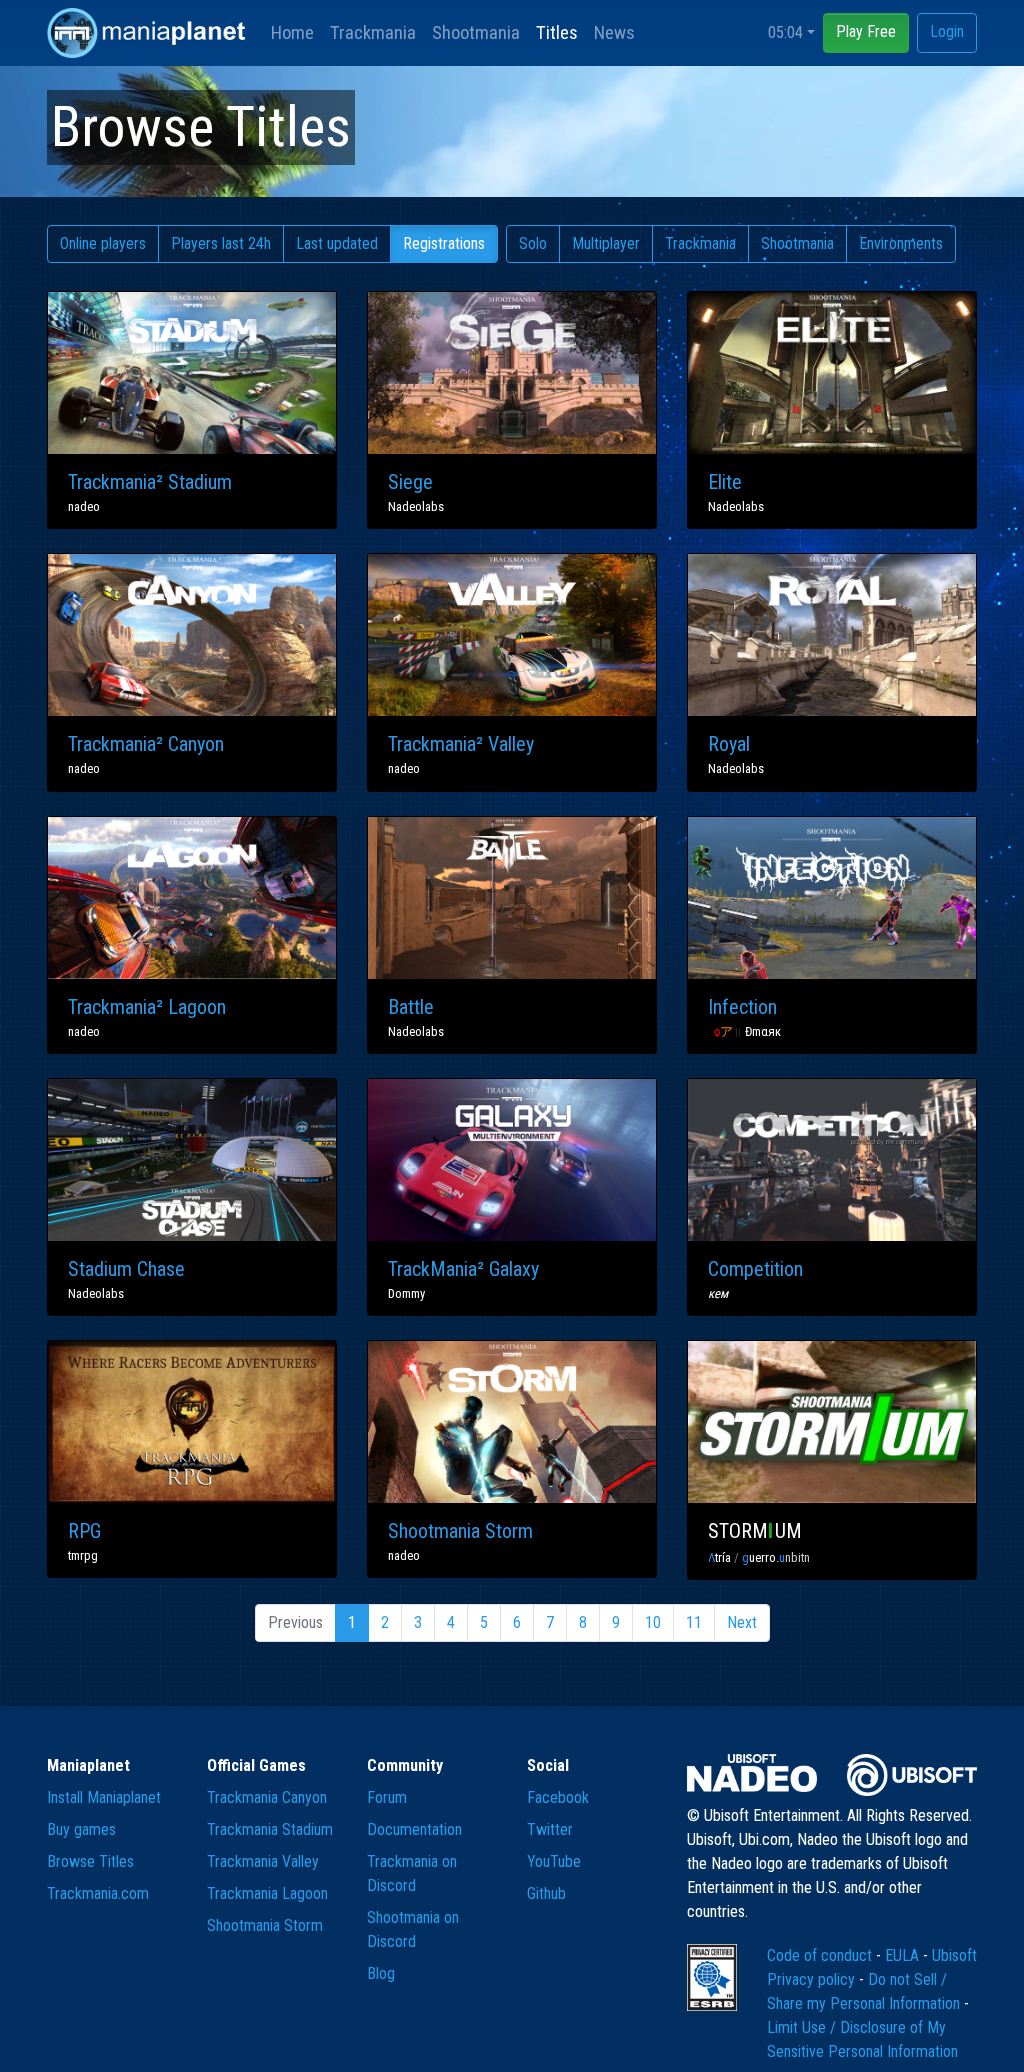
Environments (901, 243)
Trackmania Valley (263, 1861)
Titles (557, 32)
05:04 (785, 32)
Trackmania (373, 32)
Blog (381, 1973)
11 (694, 1622)
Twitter (550, 1829)
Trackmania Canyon (267, 1797)
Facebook (558, 1797)
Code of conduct (821, 1955)
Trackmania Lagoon (267, 1893)
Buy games (81, 1829)
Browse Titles (90, 1861)
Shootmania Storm (265, 1925)
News (614, 32)
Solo (533, 243)
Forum (387, 1797)
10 (653, 1622)
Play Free (866, 31)
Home (292, 32)
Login (947, 31)
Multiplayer (606, 243)
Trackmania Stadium (270, 1829)
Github (546, 1893)
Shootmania (476, 32)
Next (742, 1622)
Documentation (414, 1829)
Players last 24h (221, 243)
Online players (103, 243)
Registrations (444, 243)
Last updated (337, 243)
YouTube (554, 1861)
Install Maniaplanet (104, 1797)
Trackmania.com (98, 1893)
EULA (904, 1955)
